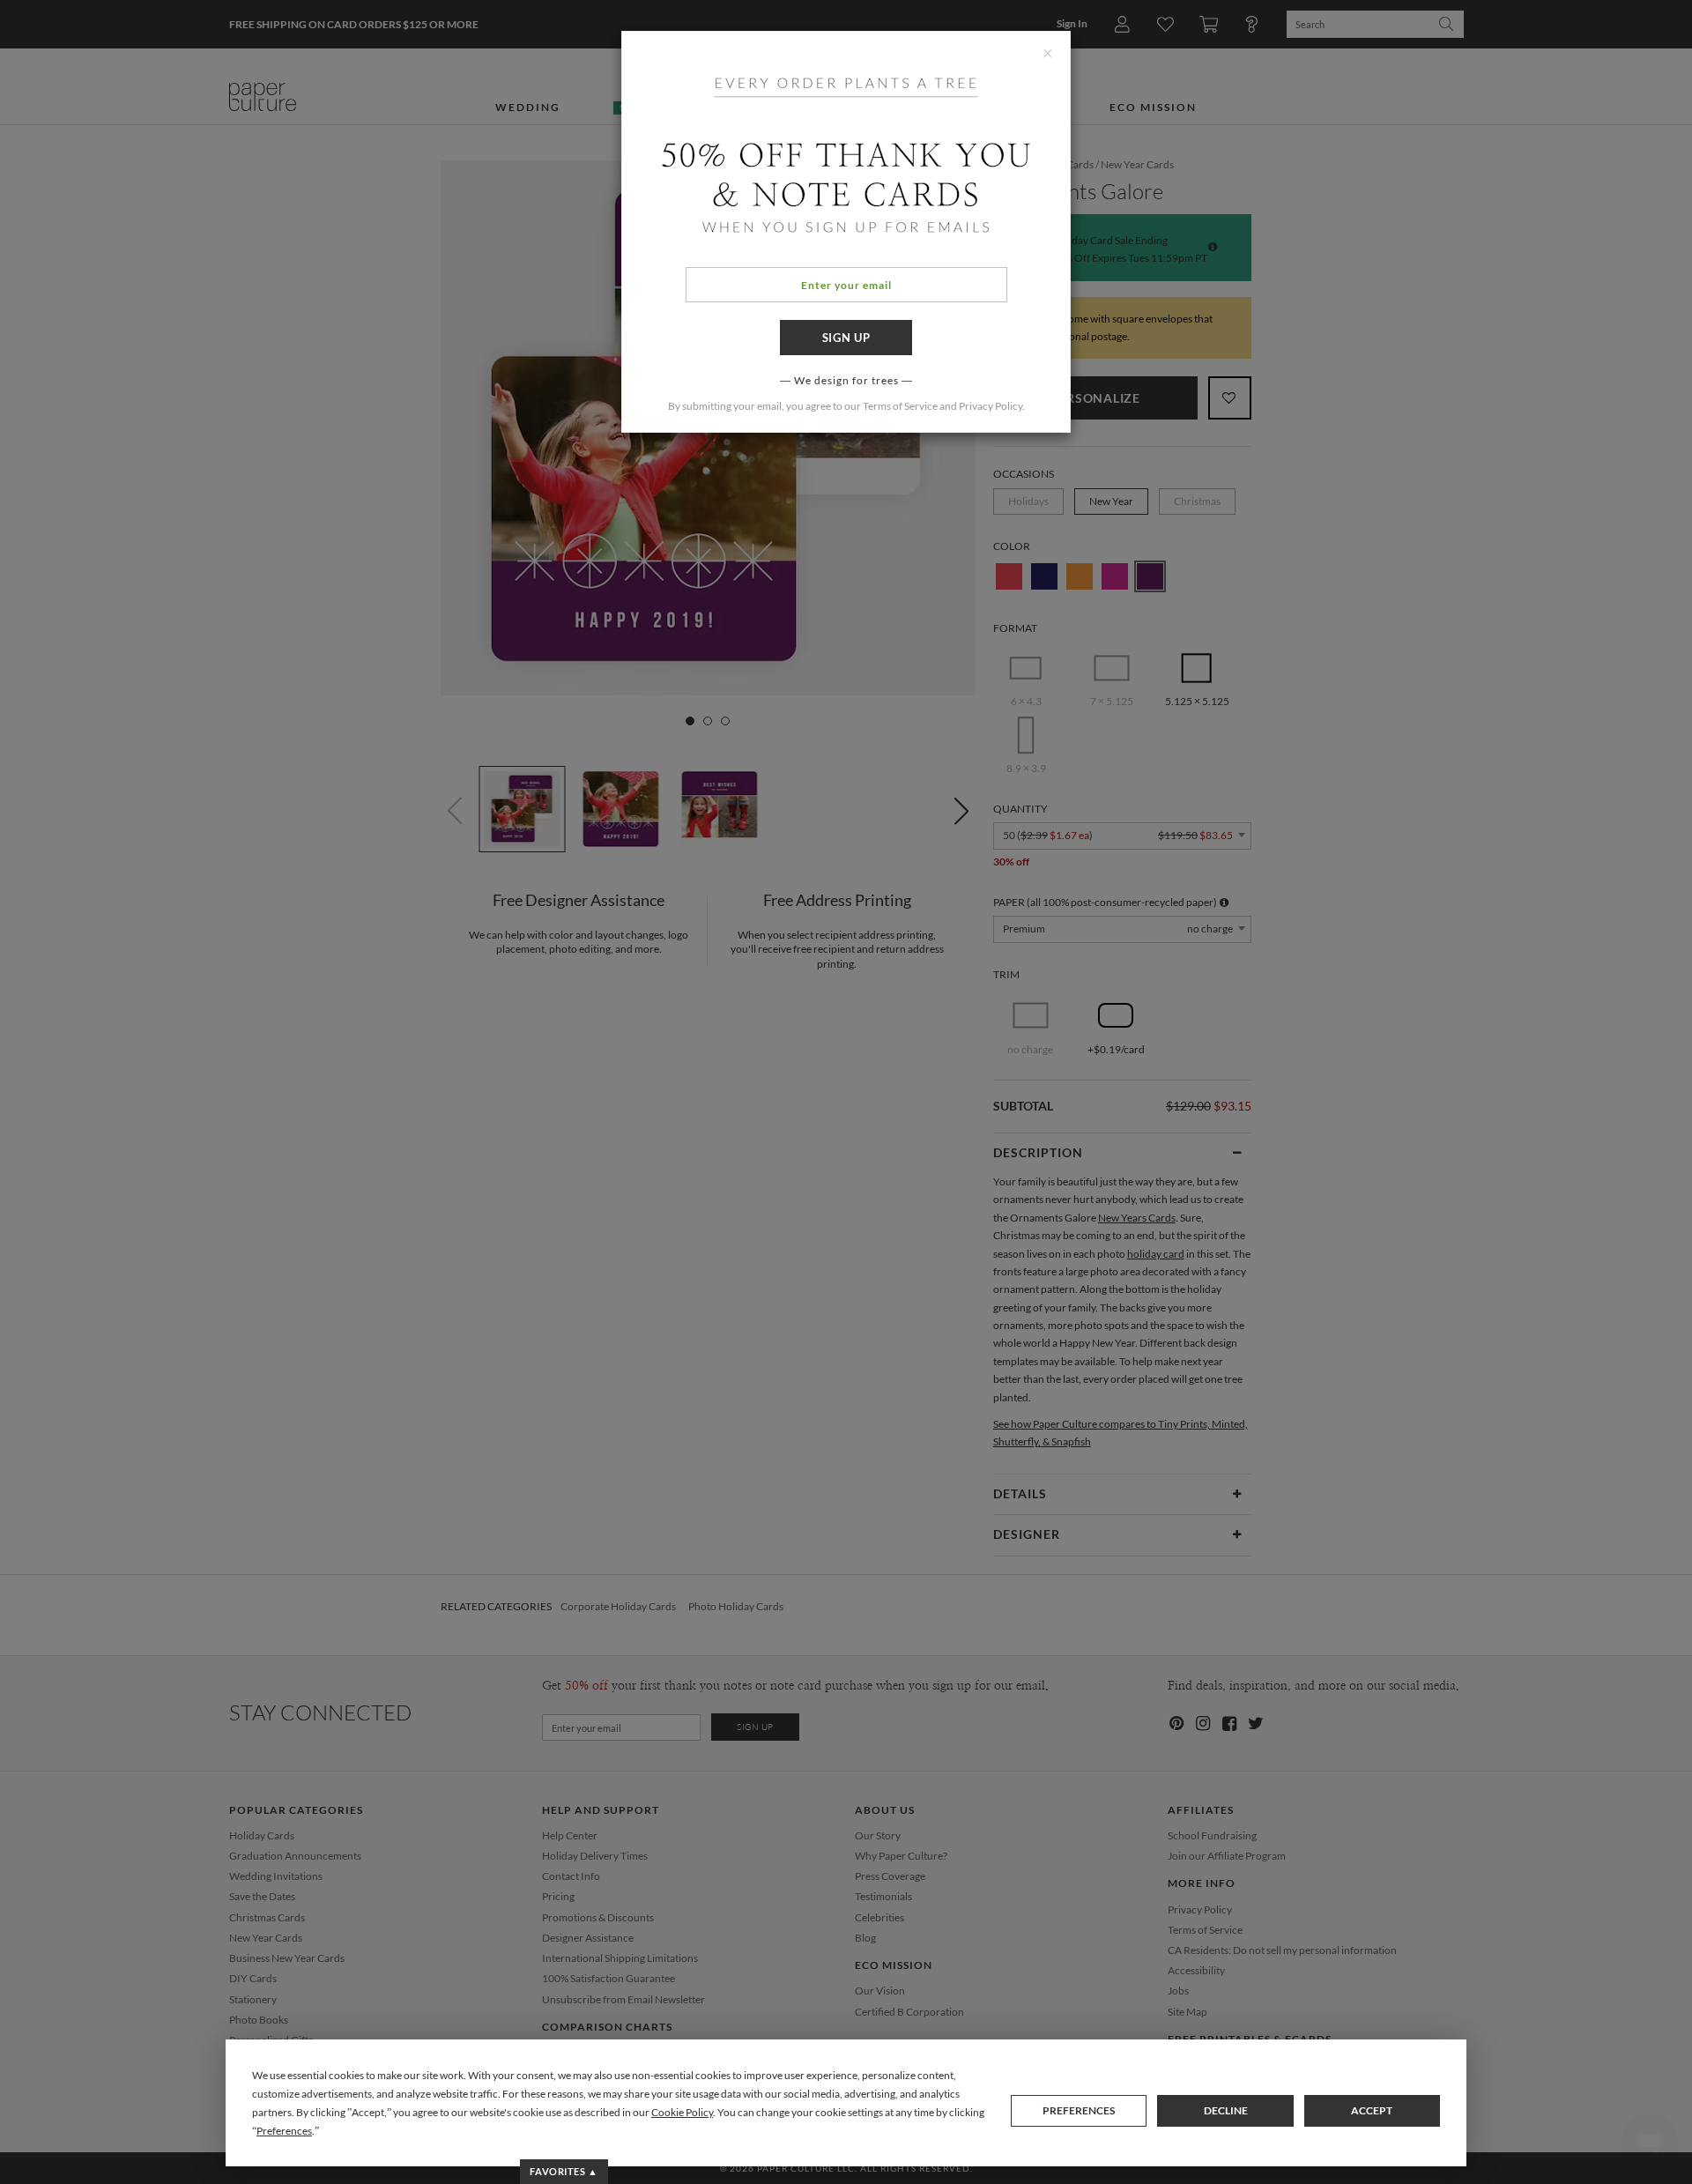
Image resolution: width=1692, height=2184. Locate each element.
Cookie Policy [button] (682, 2112)
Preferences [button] (284, 2131)
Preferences (1079, 2110)
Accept (1372, 2110)
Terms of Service (900, 406)
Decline (1226, 2110)
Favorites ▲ (564, 2171)
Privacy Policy (991, 406)
